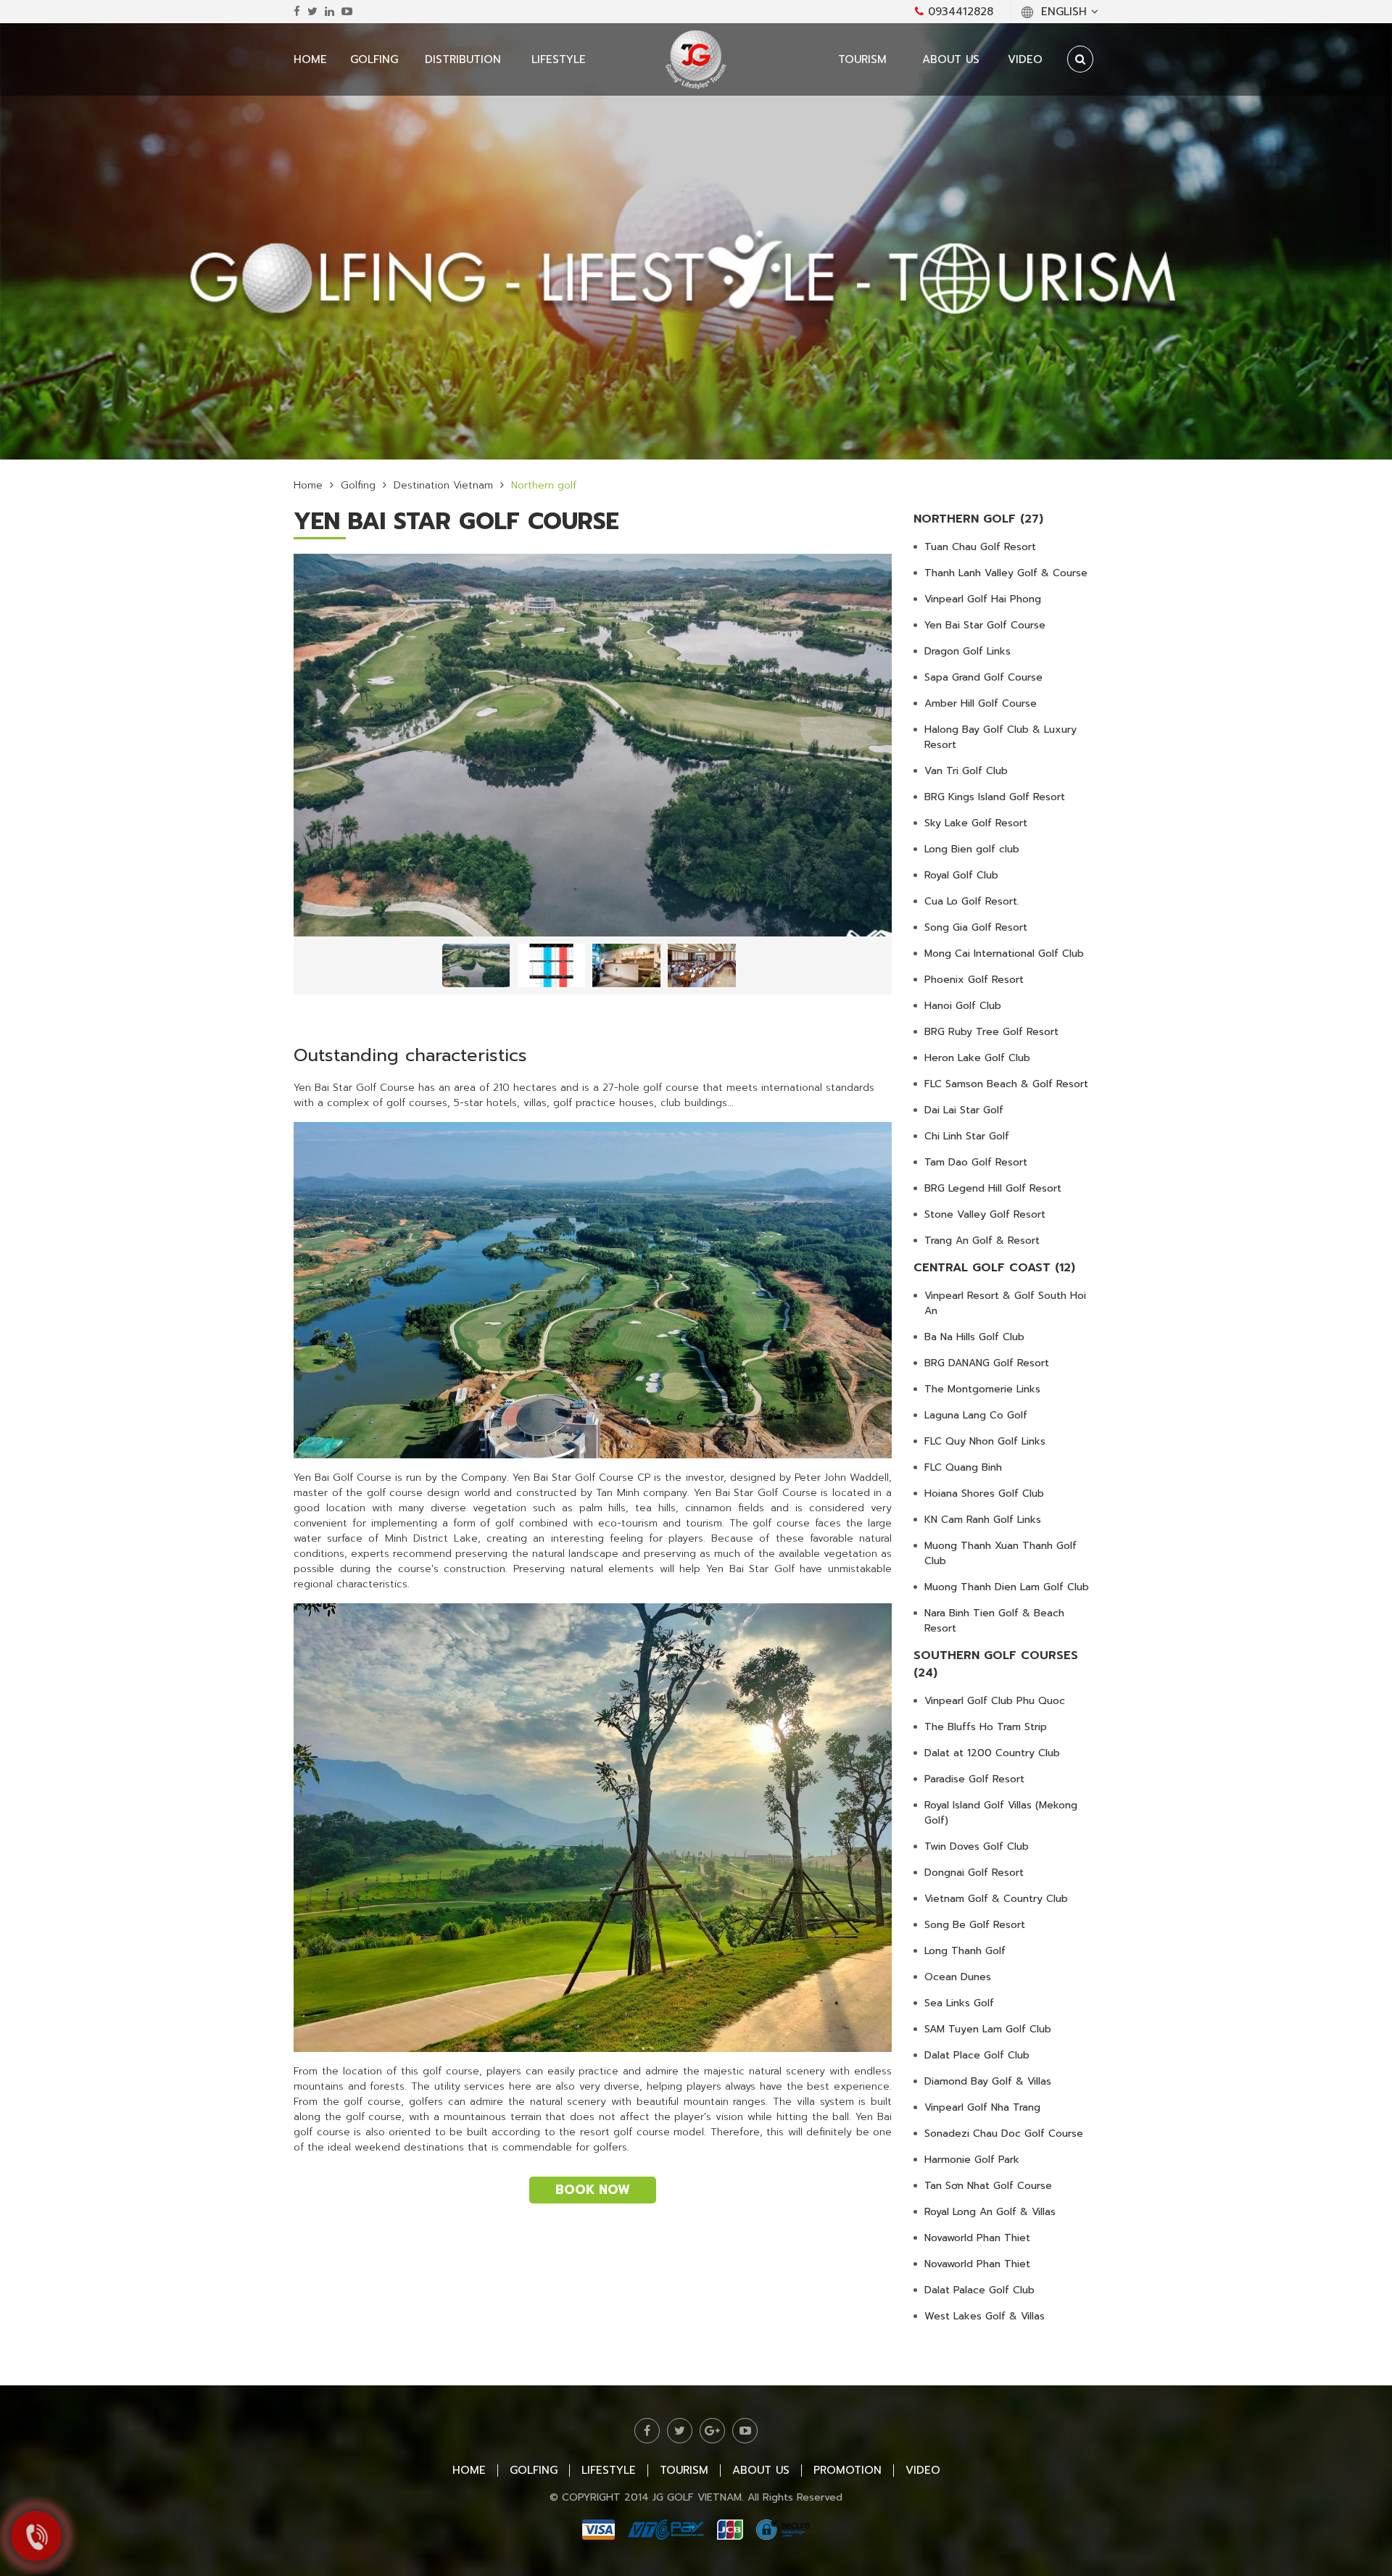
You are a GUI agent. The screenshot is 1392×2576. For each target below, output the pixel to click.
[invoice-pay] (696, 2530)
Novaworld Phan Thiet (977, 2238)
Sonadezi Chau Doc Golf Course (1004, 2133)
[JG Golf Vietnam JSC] (696, 59)
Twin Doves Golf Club (977, 1846)
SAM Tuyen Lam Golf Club (988, 2029)
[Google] (712, 2431)
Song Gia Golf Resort (976, 927)
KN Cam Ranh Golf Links (983, 1520)
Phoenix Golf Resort (974, 980)
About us (951, 59)
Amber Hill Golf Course (981, 703)
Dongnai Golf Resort (974, 1873)
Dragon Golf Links (968, 651)
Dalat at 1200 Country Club (992, 1753)
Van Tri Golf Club (966, 771)
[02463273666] (36, 2536)
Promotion (848, 2470)
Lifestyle (559, 59)
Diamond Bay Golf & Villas (988, 2081)
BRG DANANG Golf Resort (987, 1363)
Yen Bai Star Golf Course (985, 625)
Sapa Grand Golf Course (983, 677)
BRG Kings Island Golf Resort (995, 797)
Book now (593, 2190)
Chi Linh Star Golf (967, 1136)
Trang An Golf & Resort (982, 1241)
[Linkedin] (330, 12)
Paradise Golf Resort (974, 1779)
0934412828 (958, 12)
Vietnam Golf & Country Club (996, 1899)
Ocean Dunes (958, 1977)
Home (310, 59)
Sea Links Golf (959, 2003)
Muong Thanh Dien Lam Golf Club (1007, 1587)
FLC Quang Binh (963, 1467)
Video (1025, 59)
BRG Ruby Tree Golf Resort (991, 1032)
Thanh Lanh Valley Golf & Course (1006, 573)
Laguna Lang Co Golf (976, 1415)
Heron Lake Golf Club (977, 1058)
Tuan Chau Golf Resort (980, 547)
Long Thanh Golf (965, 1951)
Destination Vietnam (443, 485)
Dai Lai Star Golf (964, 1110)
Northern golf (544, 485)
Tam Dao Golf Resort (976, 1162)
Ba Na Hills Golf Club (974, 1337)
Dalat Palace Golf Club (979, 2290)
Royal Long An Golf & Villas (990, 2212)
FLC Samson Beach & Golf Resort (1006, 1084)
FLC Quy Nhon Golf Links (985, 1441)
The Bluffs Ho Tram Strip (986, 1727)
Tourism (862, 59)
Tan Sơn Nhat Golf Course (988, 2186)
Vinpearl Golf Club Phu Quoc (995, 1701)
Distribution (463, 59)
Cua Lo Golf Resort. (972, 901)
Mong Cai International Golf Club (1004, 953)
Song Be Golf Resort (975, 1925)
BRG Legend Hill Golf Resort (993, 1188)
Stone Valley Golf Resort (985, 1214)
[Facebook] (297, 12)
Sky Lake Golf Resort (976, 823)
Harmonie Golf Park (972, 2160)
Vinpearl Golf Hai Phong (983, 599)
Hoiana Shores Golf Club (984, 1493)
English (1064, 12)
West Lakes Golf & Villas (985, 2316)
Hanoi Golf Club (963, 1006)
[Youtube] (347, 12)
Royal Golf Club (961, 875)
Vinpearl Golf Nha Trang (982, 2107)
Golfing (374, 59)
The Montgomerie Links (982, 1389)
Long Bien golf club (972, 849)
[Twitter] (312, 12)
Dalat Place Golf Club (977, 2055)
